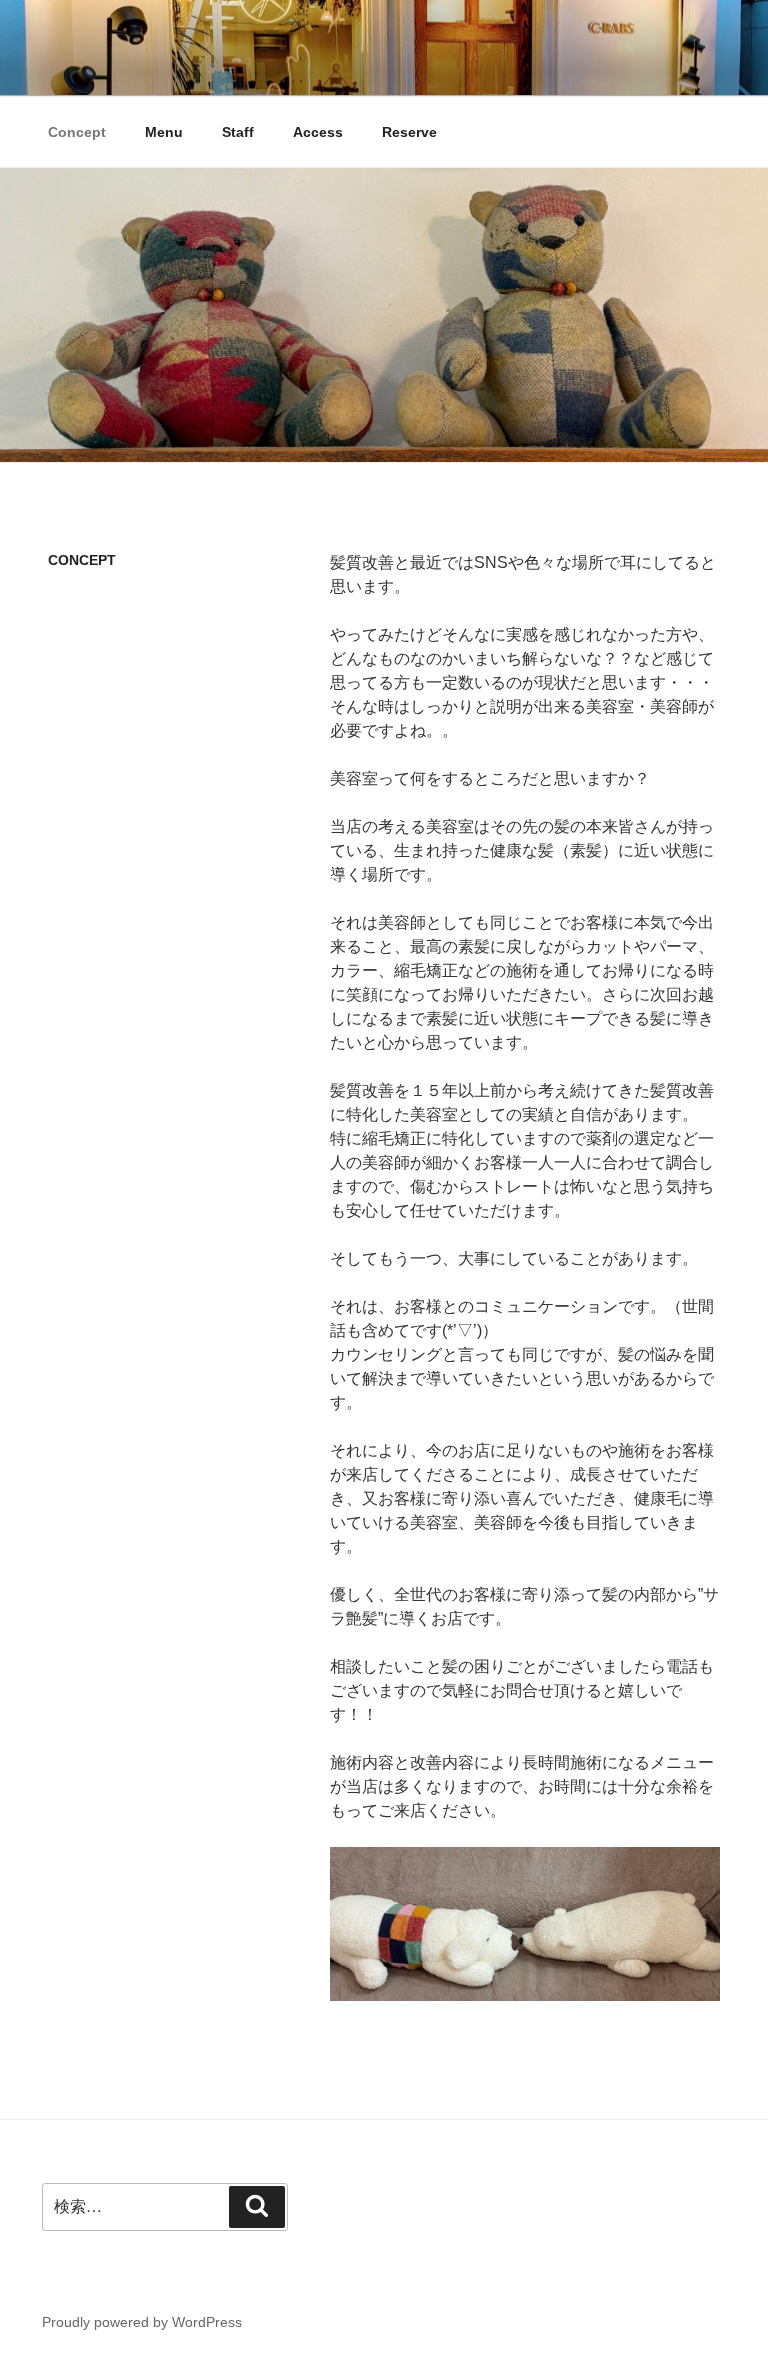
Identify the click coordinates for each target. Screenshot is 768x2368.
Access (318, 132)
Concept (77, 132)
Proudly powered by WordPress (142, 2322)
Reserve (409, 132)
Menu (164, 132)
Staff (238, 132)
